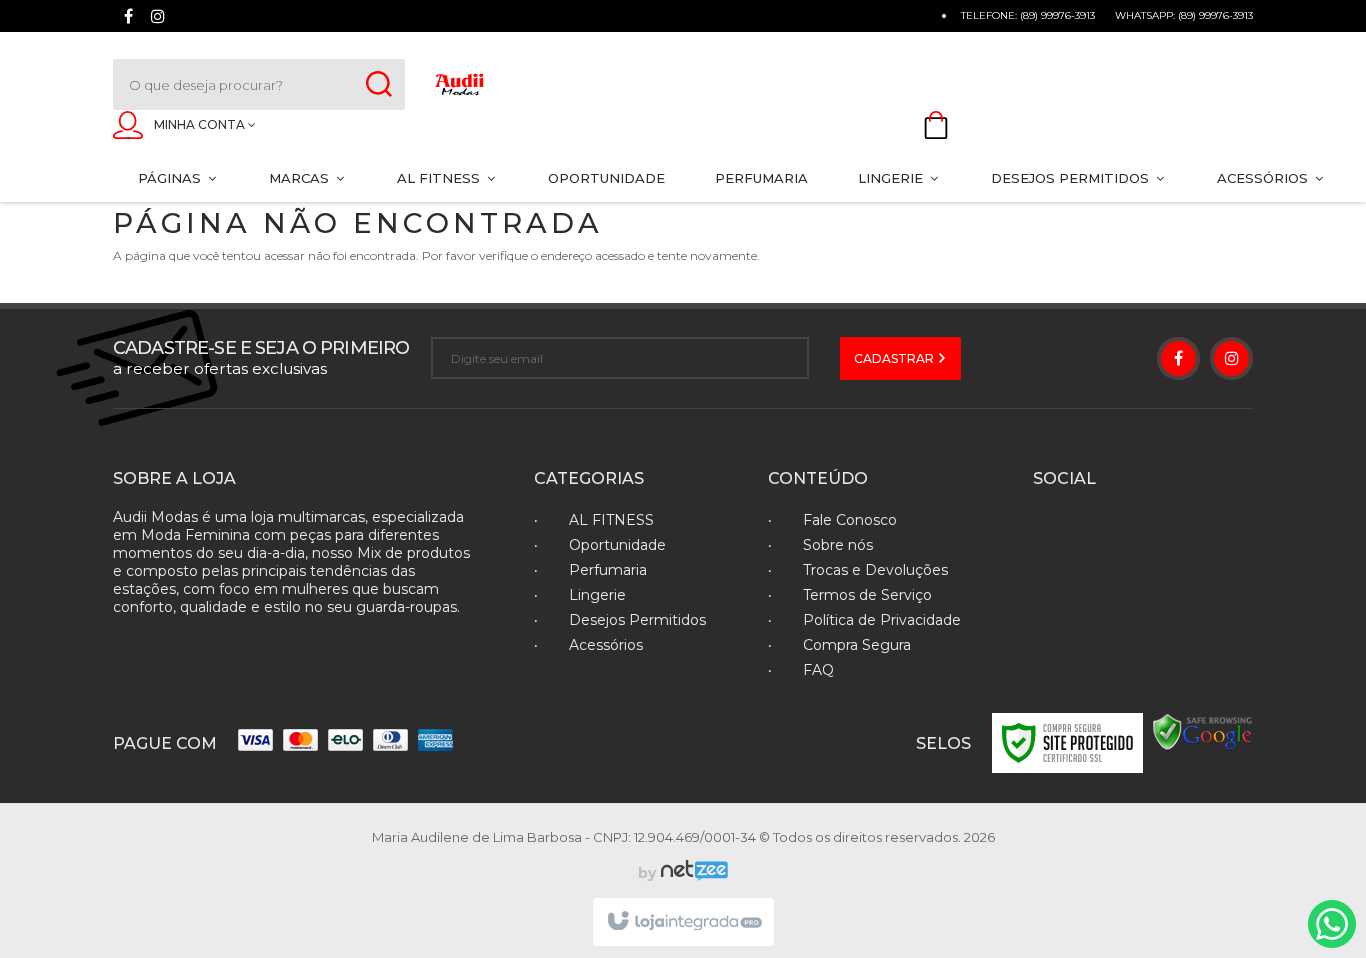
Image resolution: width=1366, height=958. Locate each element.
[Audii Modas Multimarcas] (560, 84)
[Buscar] (378, 84)
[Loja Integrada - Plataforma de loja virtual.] (683, 922)
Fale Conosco (850, 520)
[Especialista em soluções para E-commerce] (692, 873)
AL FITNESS (611, 520)
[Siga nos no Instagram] (158, 18)
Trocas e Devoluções (875, 570)
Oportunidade (617, 545)
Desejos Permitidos (637, 620)
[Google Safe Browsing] (1203, 731)
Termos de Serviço (867, 595)
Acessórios (606, 645)
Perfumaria (608, 570)
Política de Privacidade (882, 620)
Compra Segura (857, 645)
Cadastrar (895, 358)
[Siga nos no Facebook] (128, 18)
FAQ (818, 670)
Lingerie (597, 595)
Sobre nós (838, 545)
